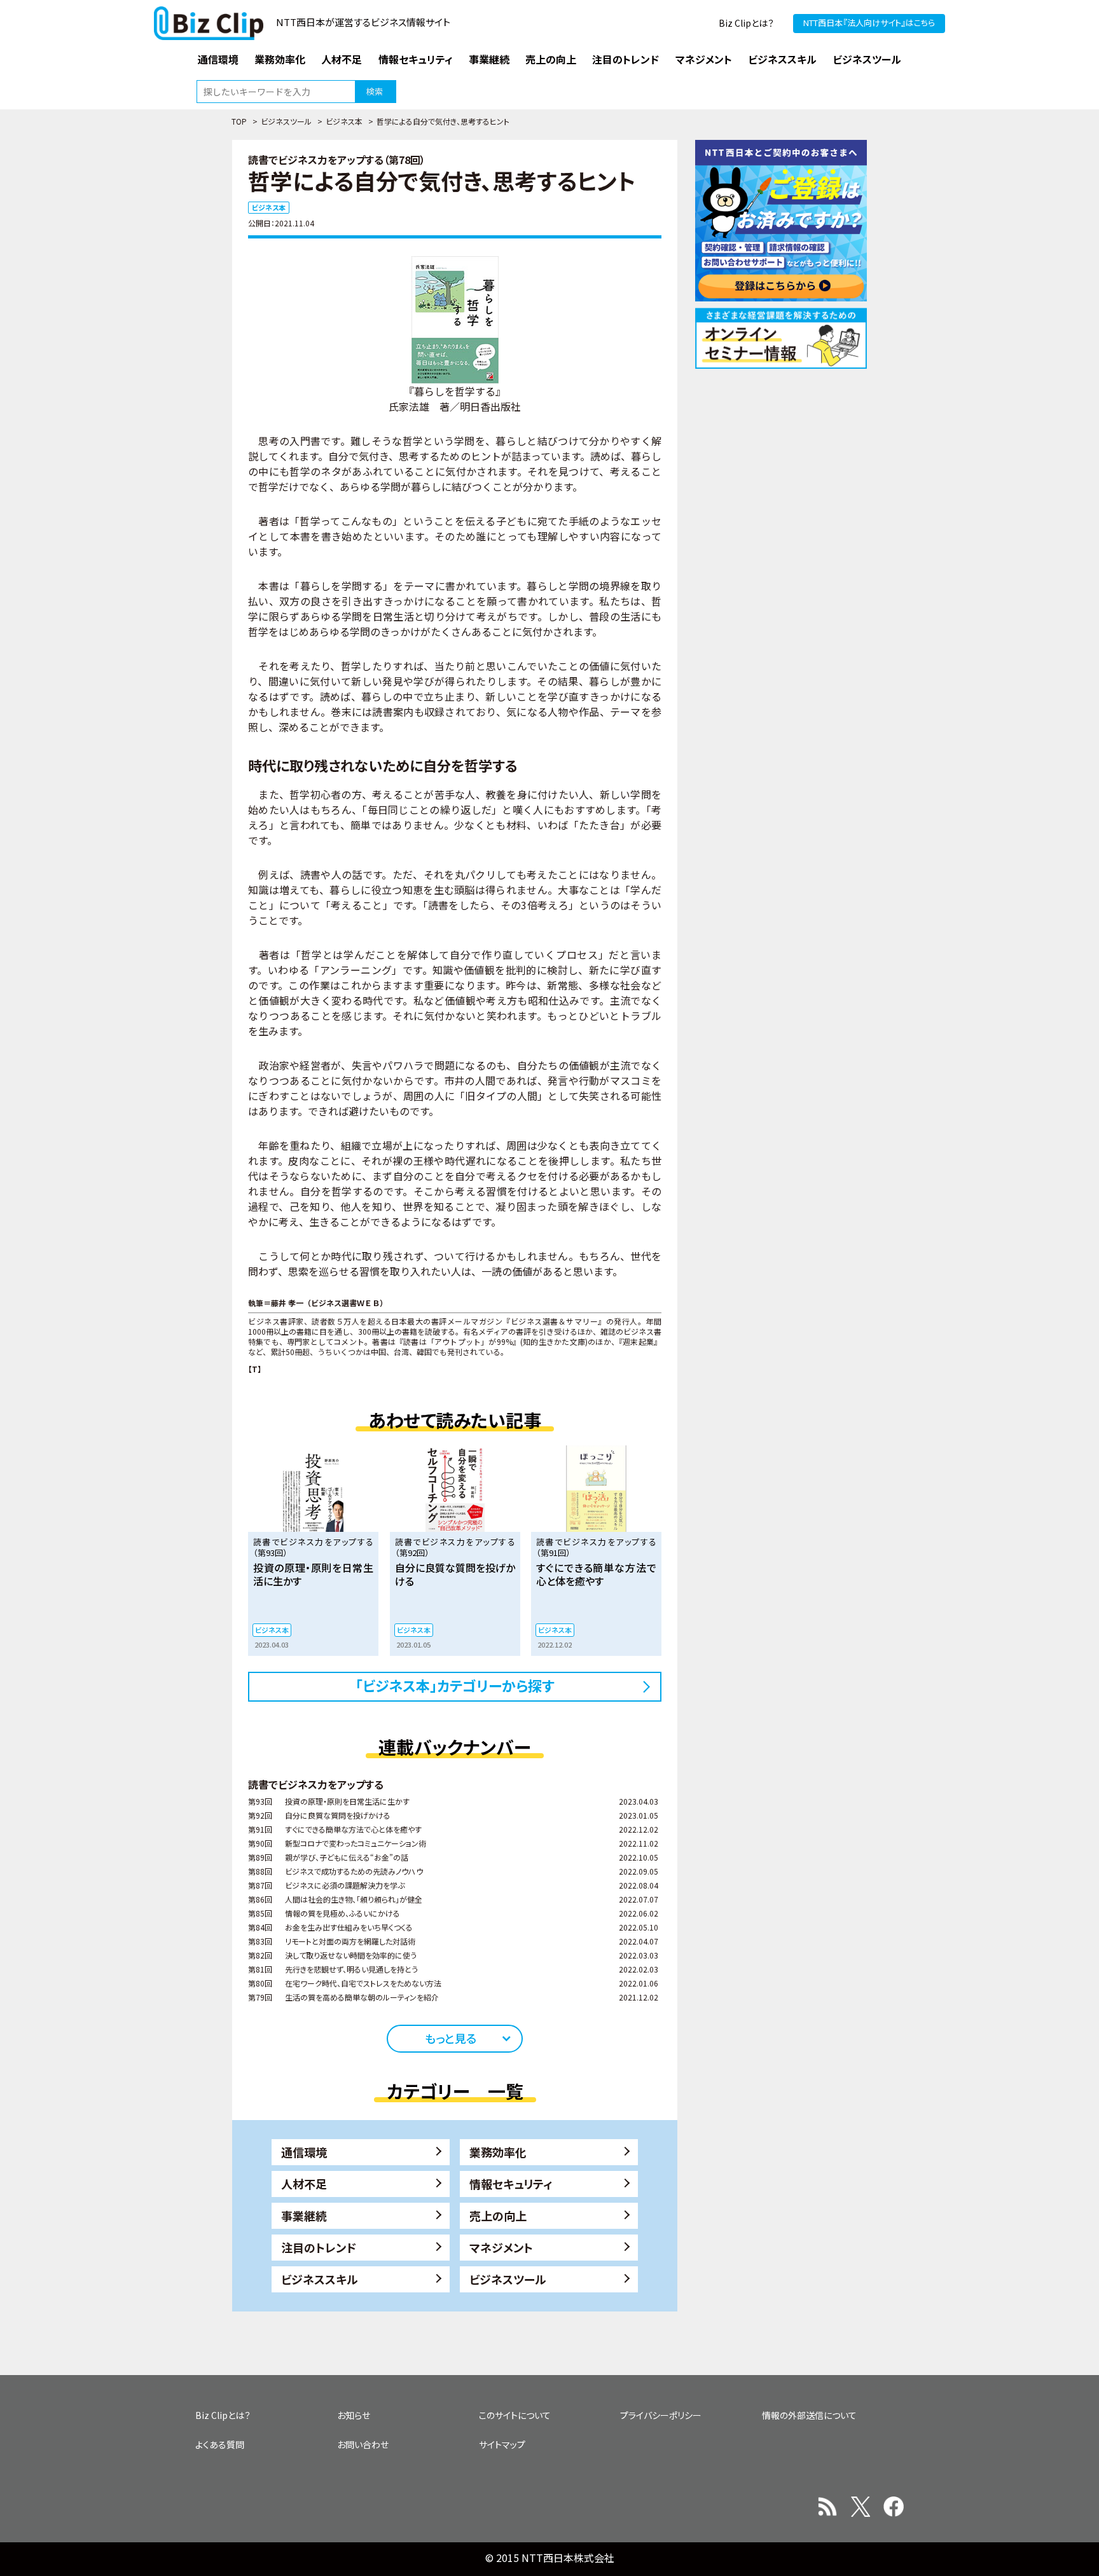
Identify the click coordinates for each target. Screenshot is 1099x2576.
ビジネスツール (286, 121)
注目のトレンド (319, 2247)
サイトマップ (502, 2444)
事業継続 (304, 2215)
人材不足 (304, 2184)
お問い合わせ (363, 2444)
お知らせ (354, 2415)
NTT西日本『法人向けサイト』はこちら (869, 23)
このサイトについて (515, 2415)
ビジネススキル (320, 2279)
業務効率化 (498, 2152)
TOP (239, 121)
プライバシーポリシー (661, 2415)
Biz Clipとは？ (746, 23)
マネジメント (501, 2247)
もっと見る (451, 2038)
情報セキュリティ (511, 2184)
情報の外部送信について (809, 2415)
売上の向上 (498, 2215)
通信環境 (304, 2152)
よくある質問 (220, 2444)
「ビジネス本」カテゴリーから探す (455, 1685)
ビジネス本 (344, 121)
